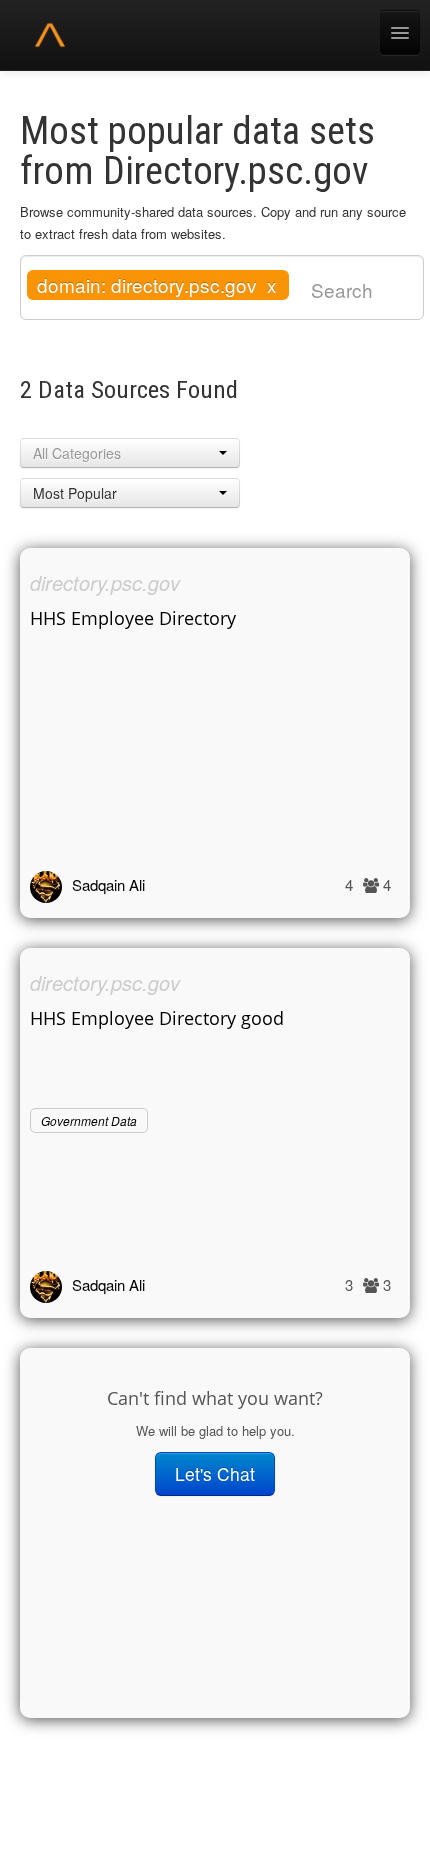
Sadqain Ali (108, 884)
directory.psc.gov (105, 582)
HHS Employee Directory (133, 618)
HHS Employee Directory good (157, 1018)
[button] (130, 453)
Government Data (89, 1120)
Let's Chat (215, 1473)
